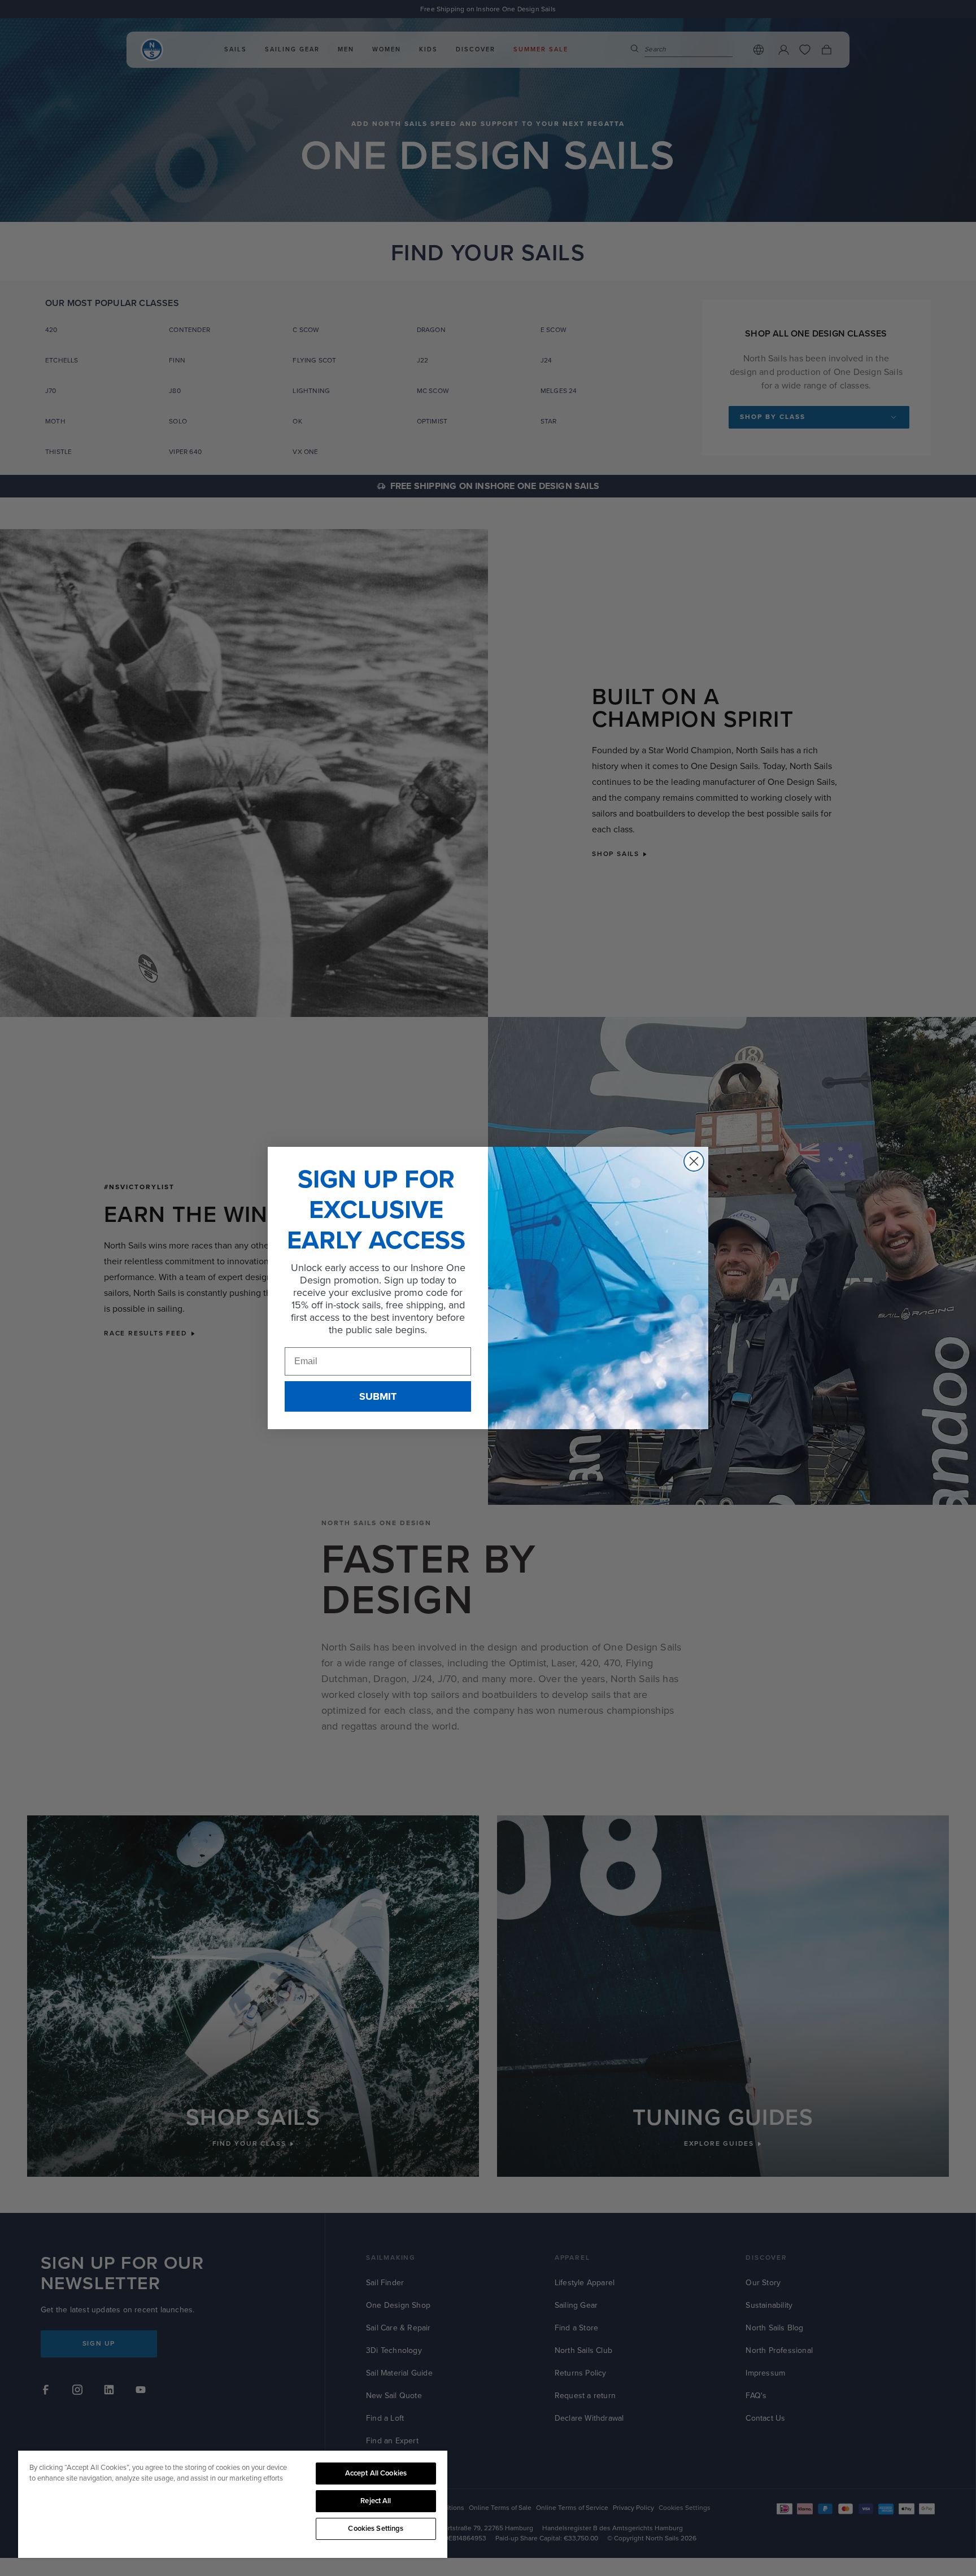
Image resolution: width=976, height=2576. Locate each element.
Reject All (376, 2501)
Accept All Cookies (376, 2473)
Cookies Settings (376, 2529)
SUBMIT (378, 1396)
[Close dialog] (694, 1161)
